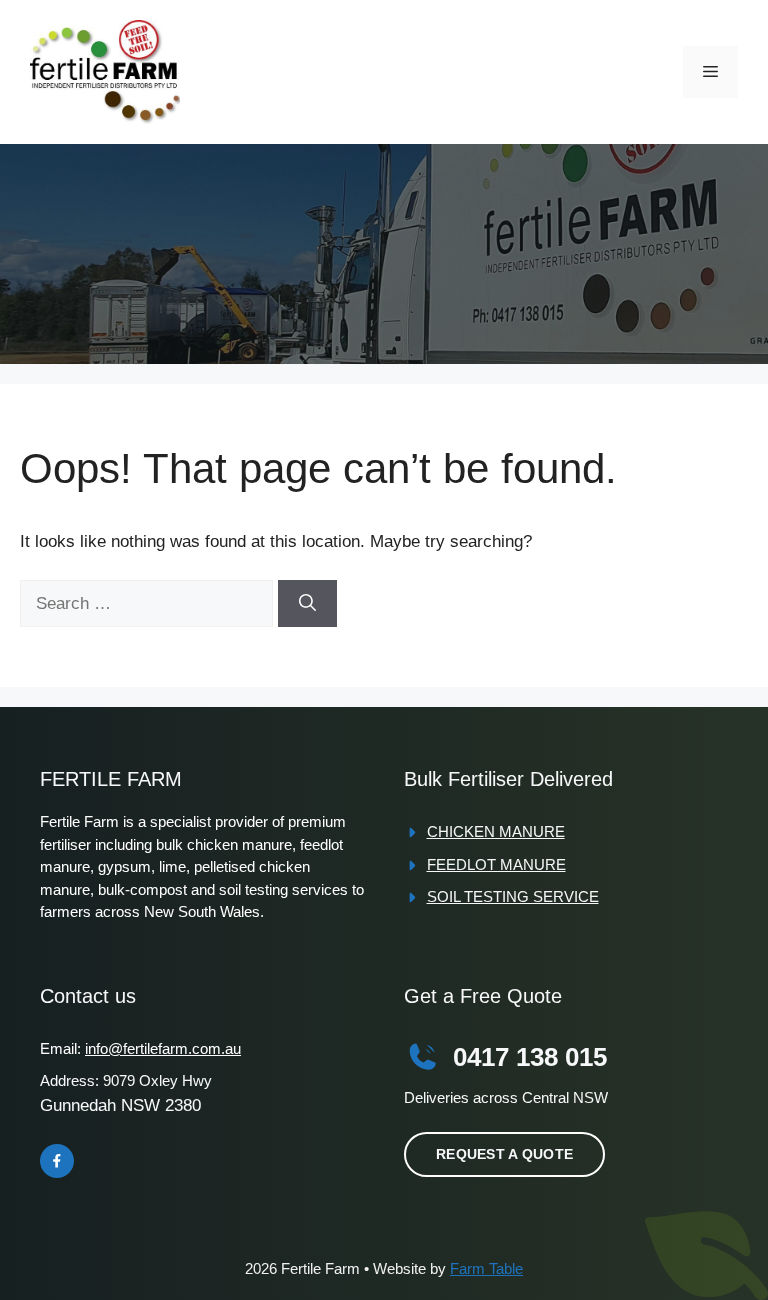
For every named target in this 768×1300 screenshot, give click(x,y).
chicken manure (496, 831)
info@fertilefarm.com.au (163, 1048)
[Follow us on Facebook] (57, 1161)
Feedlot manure (496, 864)
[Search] (307, 604)
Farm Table (486, 1268)
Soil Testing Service (513, 896)
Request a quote (504, 1154)
